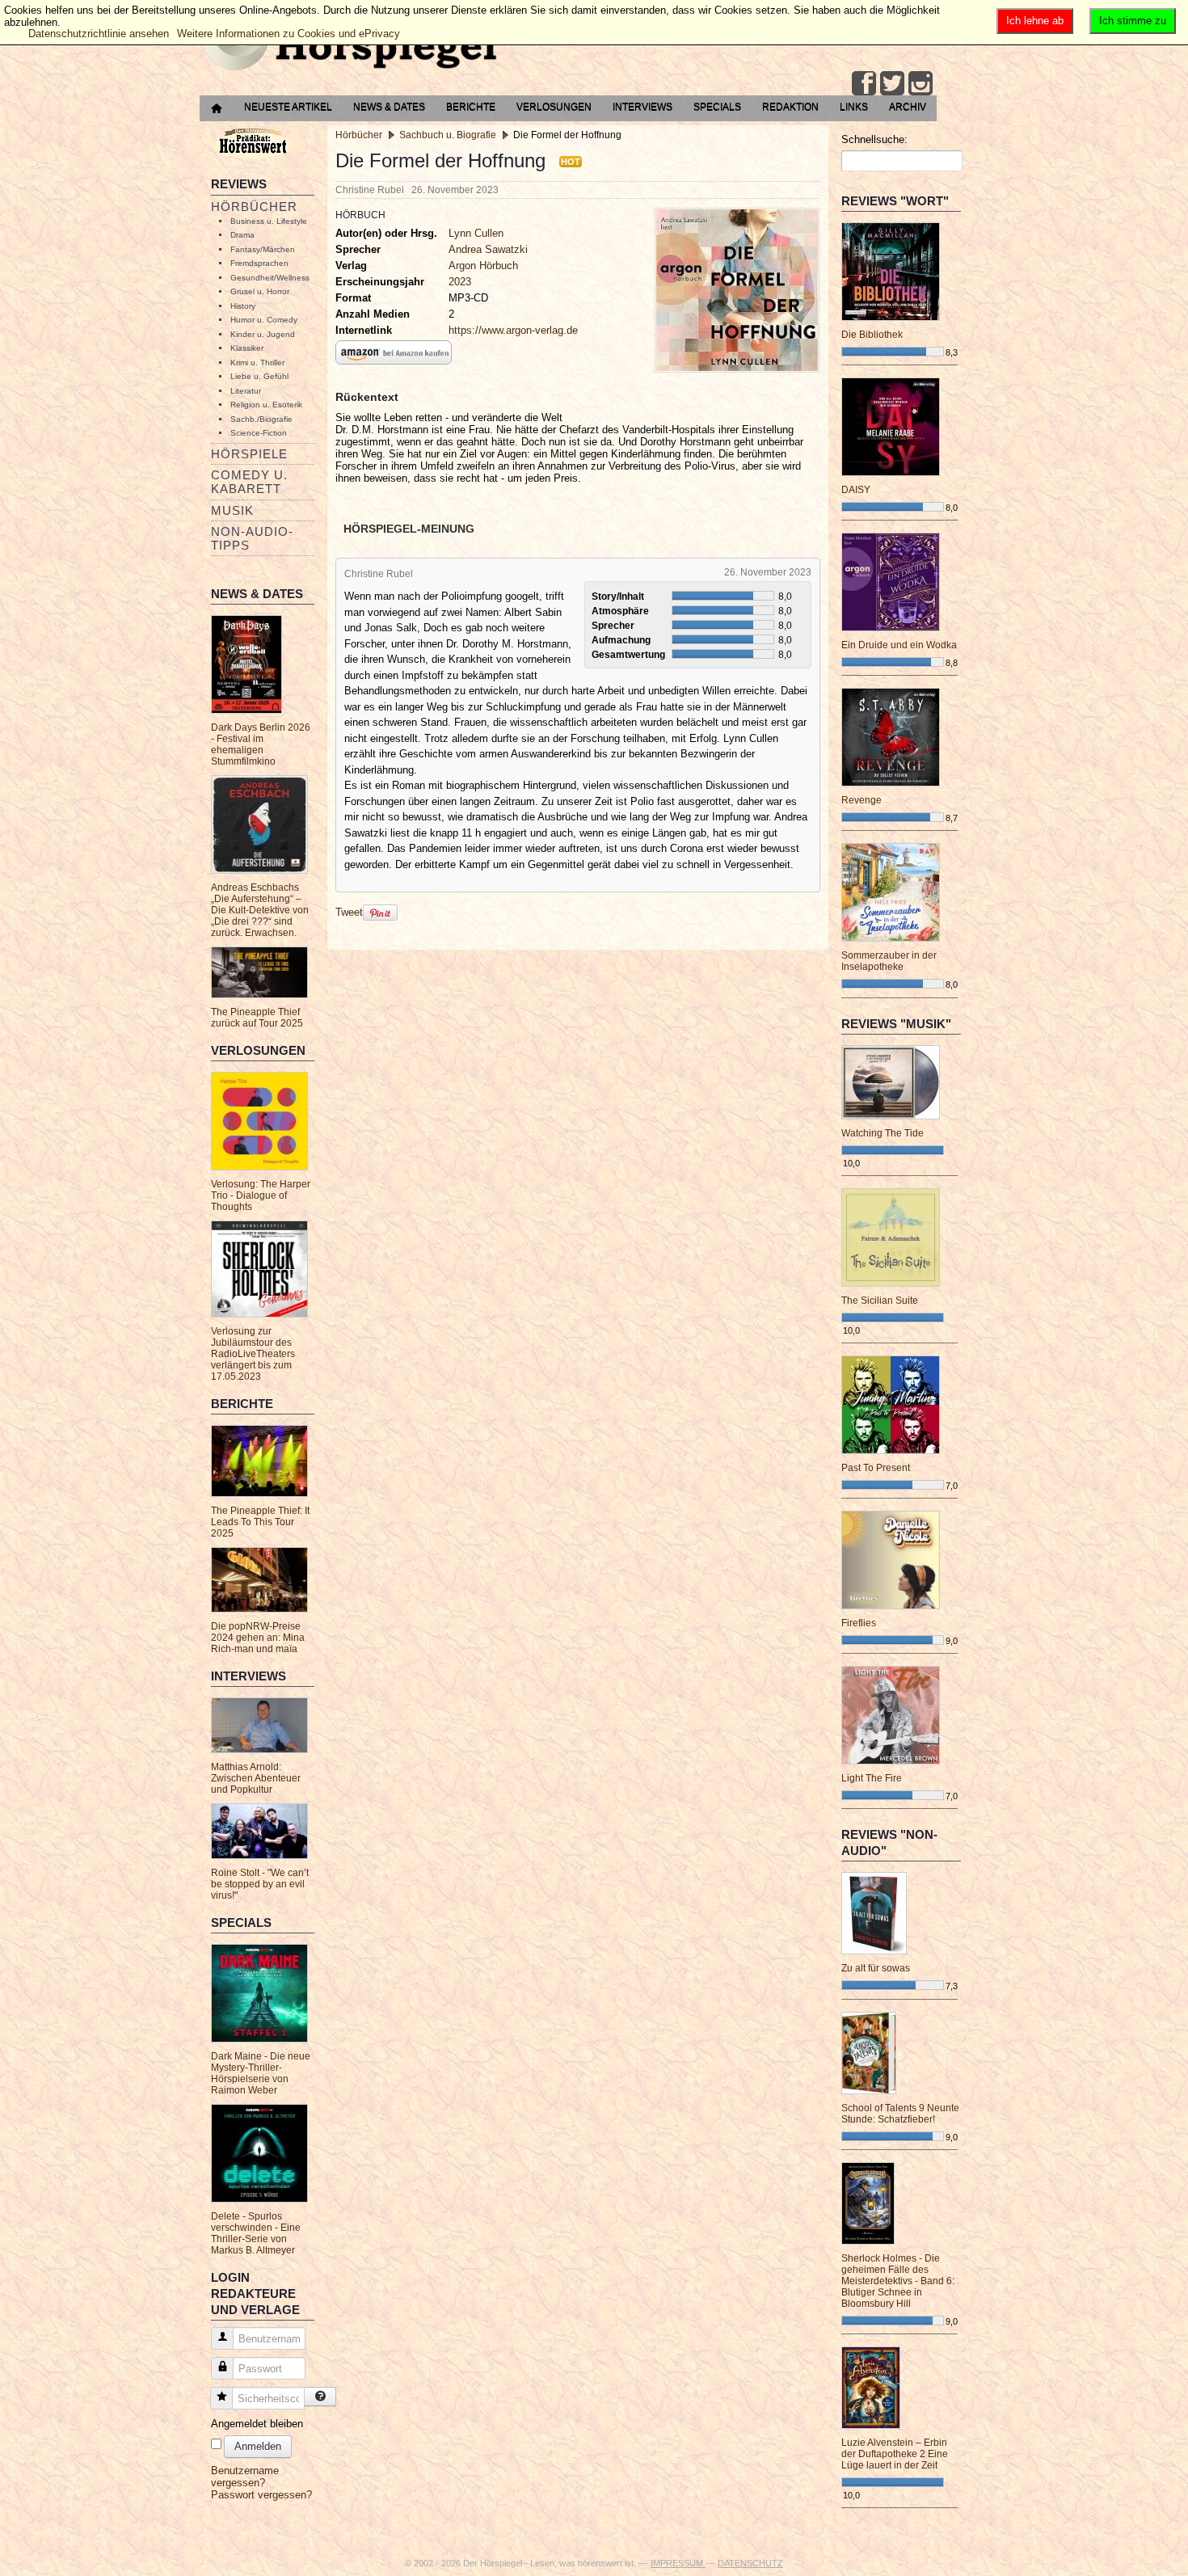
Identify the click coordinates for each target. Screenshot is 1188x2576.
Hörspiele (249, 454)
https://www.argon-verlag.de (513, 330)
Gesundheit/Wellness (270, 278)
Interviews (642, 107)
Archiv (908, 107)
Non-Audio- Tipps (252, 538)
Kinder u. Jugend (263, 334)
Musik (232, 510)
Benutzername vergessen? (245, 2477)
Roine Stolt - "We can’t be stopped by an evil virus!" (260, 1884)
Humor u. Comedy (264, 320)
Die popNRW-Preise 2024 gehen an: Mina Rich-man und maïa (258, 1638)
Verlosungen (554, 107)
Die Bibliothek (872, 335)
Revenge (862, 800)
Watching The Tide (883, 1133)
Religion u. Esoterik (266, 405)
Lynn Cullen (476, 233)
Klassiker (247, 348)
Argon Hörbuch (483, 266)
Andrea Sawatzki (488, 249)
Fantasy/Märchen (263, 249)
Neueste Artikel (288, 107)
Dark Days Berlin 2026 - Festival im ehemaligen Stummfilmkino (261, 744)
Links (854, 107)
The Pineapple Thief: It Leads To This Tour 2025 (260, 1522)
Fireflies (859, 1623)
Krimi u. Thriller (257, 363)
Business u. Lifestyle (269, 221)
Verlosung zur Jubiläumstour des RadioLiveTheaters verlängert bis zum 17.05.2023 (253, 1354)
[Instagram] (920, 83)
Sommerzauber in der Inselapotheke (889, 961)
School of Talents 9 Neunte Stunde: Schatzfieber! (900, 2114)
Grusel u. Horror (260, 291)
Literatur (246, 391)
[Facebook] (864, 83)
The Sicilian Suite (880, 1301)
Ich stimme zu (1133, 21)
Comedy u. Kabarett (249, 482)
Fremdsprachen (259, 263)
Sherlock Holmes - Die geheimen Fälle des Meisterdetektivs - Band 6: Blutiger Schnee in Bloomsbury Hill (898, 2281)
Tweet (349, 912)
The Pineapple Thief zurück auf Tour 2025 (257, 1018)
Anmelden (258, 2446)
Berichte (471, 107)
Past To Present (876, 1468)
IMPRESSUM (678, 2563)
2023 (460, 282)
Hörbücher (254, 207)
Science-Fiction (259, 433)
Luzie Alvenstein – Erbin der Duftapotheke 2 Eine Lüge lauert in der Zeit (895, 2454)
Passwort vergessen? (261, 2495)
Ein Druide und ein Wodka (899, 645)
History (243, 306)
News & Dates (389, 107)
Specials (717, 107)
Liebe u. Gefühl (259, 376)
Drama (242, 235)
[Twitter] (892, 83)
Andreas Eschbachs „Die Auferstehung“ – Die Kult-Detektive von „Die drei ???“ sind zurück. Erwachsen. (260, 910)
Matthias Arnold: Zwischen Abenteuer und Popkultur (256, 1778)
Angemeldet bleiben (257, 2424)
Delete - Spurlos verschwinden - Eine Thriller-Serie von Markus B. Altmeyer (256, 2233)
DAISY (856, 490)
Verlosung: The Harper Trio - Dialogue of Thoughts (261, 1195)
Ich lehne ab (1035, 21)
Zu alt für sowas (876, 1968)
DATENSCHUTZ (750, 2563)
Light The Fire (872, 1778)
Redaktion (790, 107)
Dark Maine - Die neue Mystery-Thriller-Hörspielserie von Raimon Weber (261, 2073)
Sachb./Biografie (261, 419)
